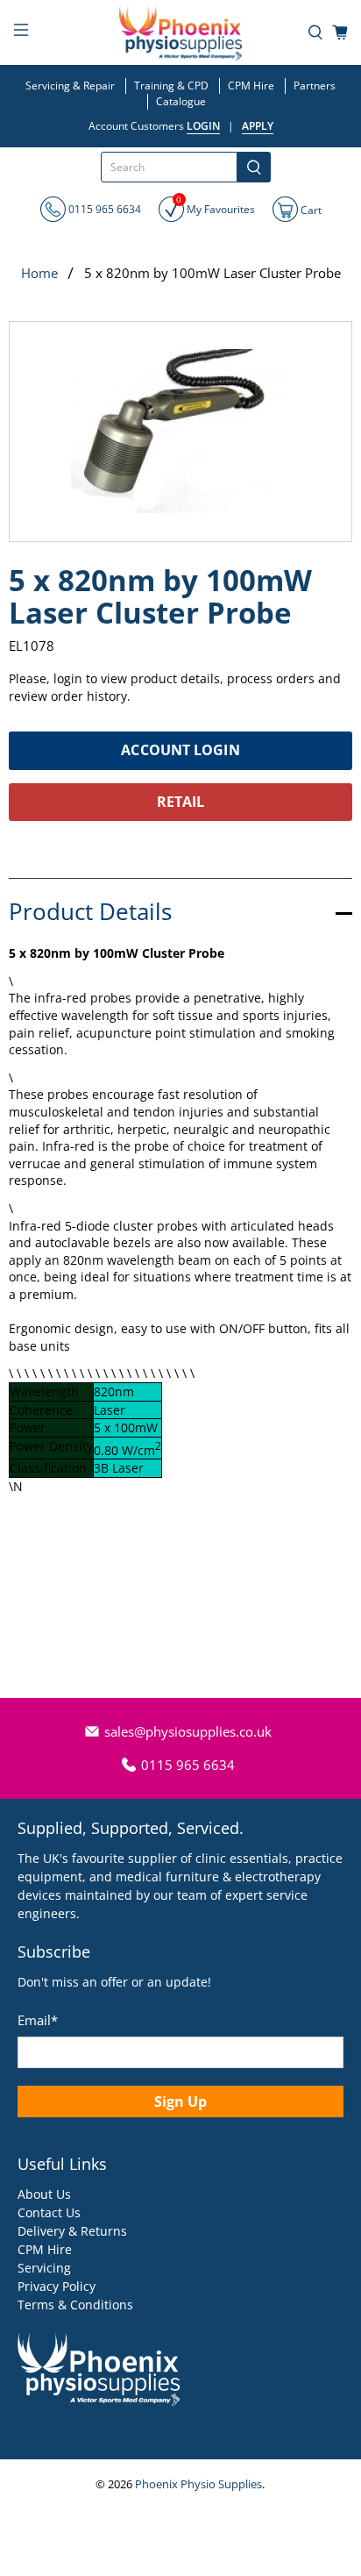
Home (39, 273)
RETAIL (181, 802)
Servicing (44, 2268)
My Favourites (216, 207)
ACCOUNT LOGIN (180, 750)
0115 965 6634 (103, 209)
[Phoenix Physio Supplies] (180, 32)
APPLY (258, 126)
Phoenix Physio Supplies (198, 2484)
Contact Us (49, 2212)
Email (38, 2020)
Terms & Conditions (75, 2305)
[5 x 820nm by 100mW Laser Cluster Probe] (180, 432)
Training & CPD (171, 86)
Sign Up (180, 2101)
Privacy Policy (57, 2286)
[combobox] (170, 167)
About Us (44, 2194)
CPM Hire (251, 86)
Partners (315, 86)
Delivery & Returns (72, 2231)
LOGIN (203, 126)
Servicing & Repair (70, 86)
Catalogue (181, 101)
